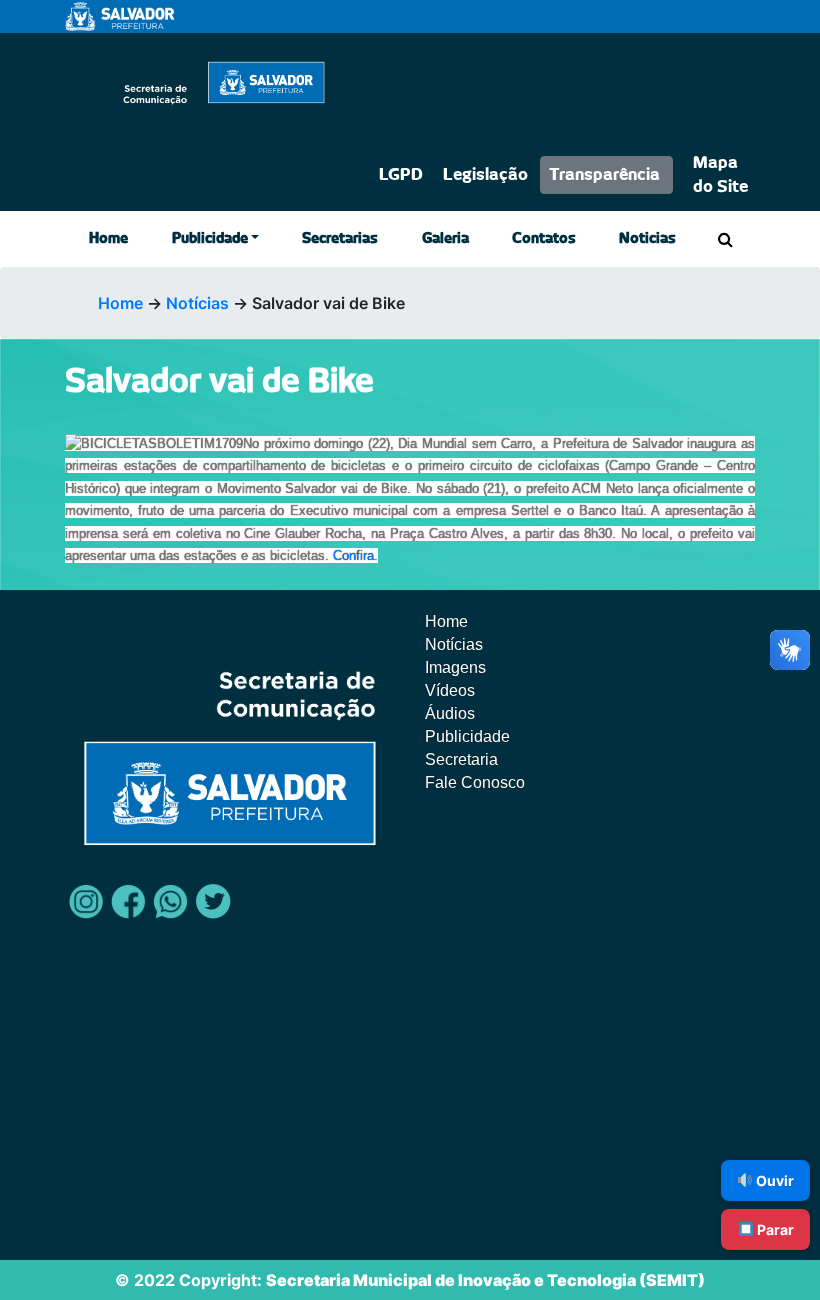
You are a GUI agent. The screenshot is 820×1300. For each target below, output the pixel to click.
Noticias (647, 239)
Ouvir (773, 1180)
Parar (774, 1229)
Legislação (485, 175)
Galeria (445, 239)
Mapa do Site (720, 175)
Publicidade (210, 239)
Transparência (604, 175)
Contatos (544, 239)
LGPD (401, 175)
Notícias (197, 303)
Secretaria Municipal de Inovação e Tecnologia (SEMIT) (485, 1280)
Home (108, 239)
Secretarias (340, 239)
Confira (353, 555)
